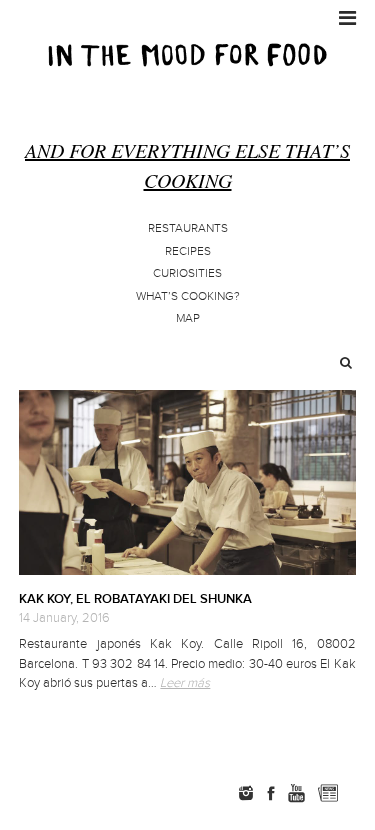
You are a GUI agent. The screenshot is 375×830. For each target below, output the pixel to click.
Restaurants (188, 228)
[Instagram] (246, 793)
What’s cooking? (188, 296)
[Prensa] (358, 793)
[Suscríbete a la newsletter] (328, 793)
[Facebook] (271, 793)
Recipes (188, 251)
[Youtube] (296, 793)
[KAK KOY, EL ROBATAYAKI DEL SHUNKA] (187, 482)
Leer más (185, 683)
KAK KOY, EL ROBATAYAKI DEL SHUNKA (135, 599)
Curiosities (187, 273)
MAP (188, 318)
